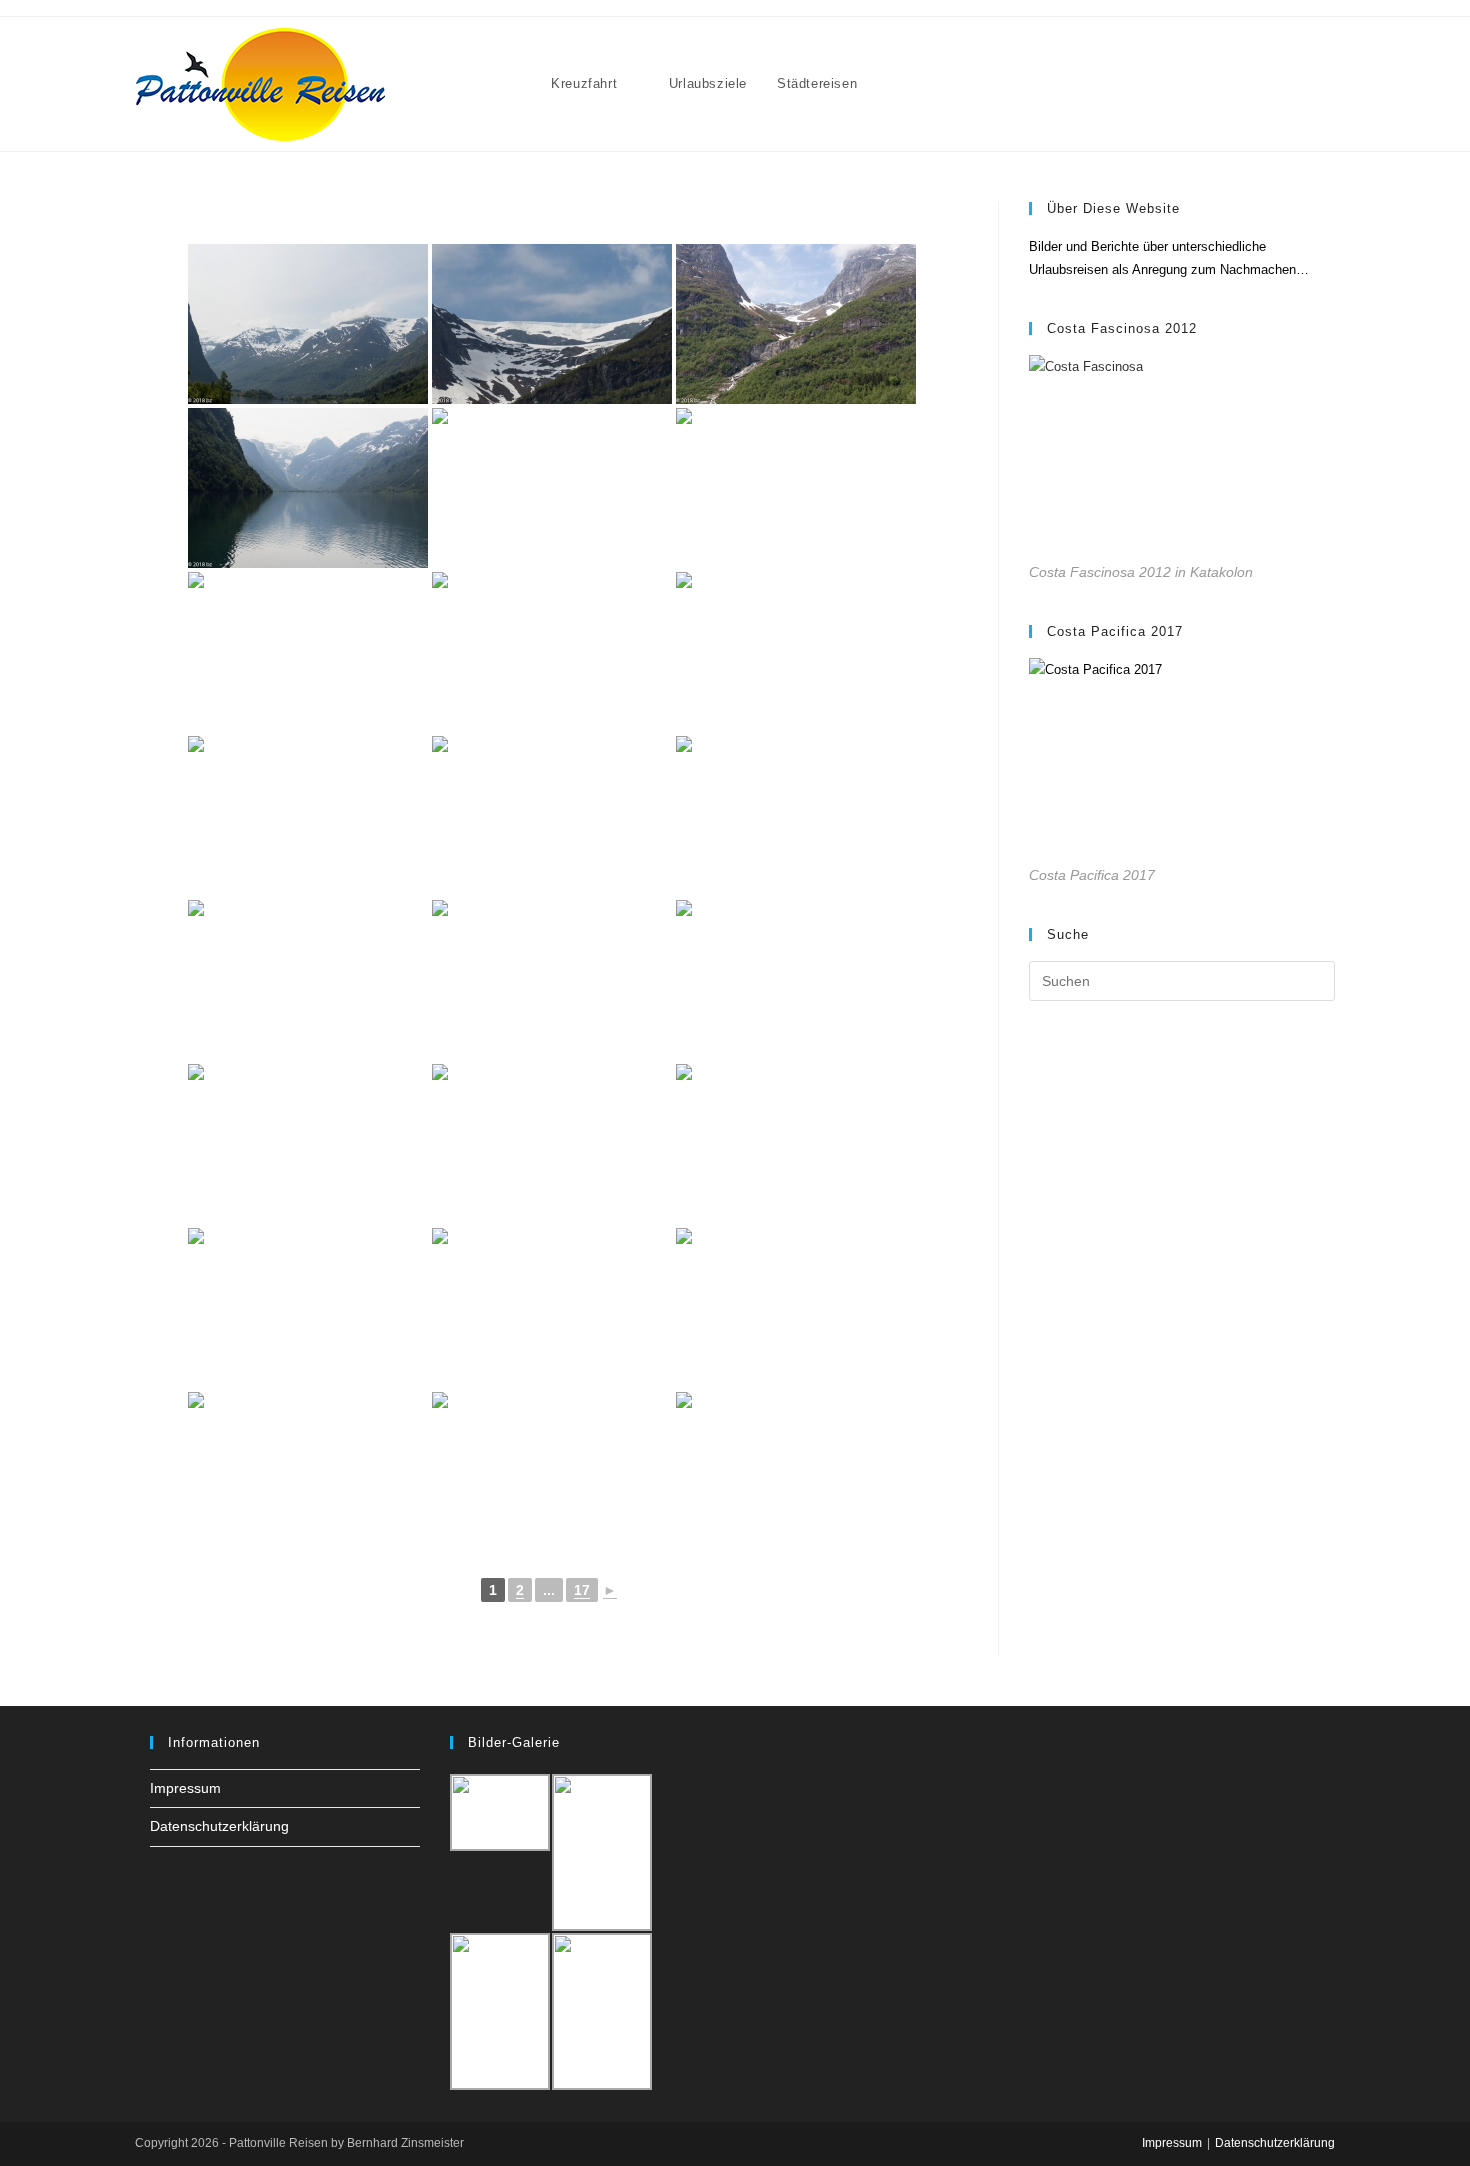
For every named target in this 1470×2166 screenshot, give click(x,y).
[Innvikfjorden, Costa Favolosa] (308, 1472)
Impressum (185, 1788)
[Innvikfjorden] (796, 1144)
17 (582, 1590)
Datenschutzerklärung (219, 1826)
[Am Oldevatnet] (308, 324)
